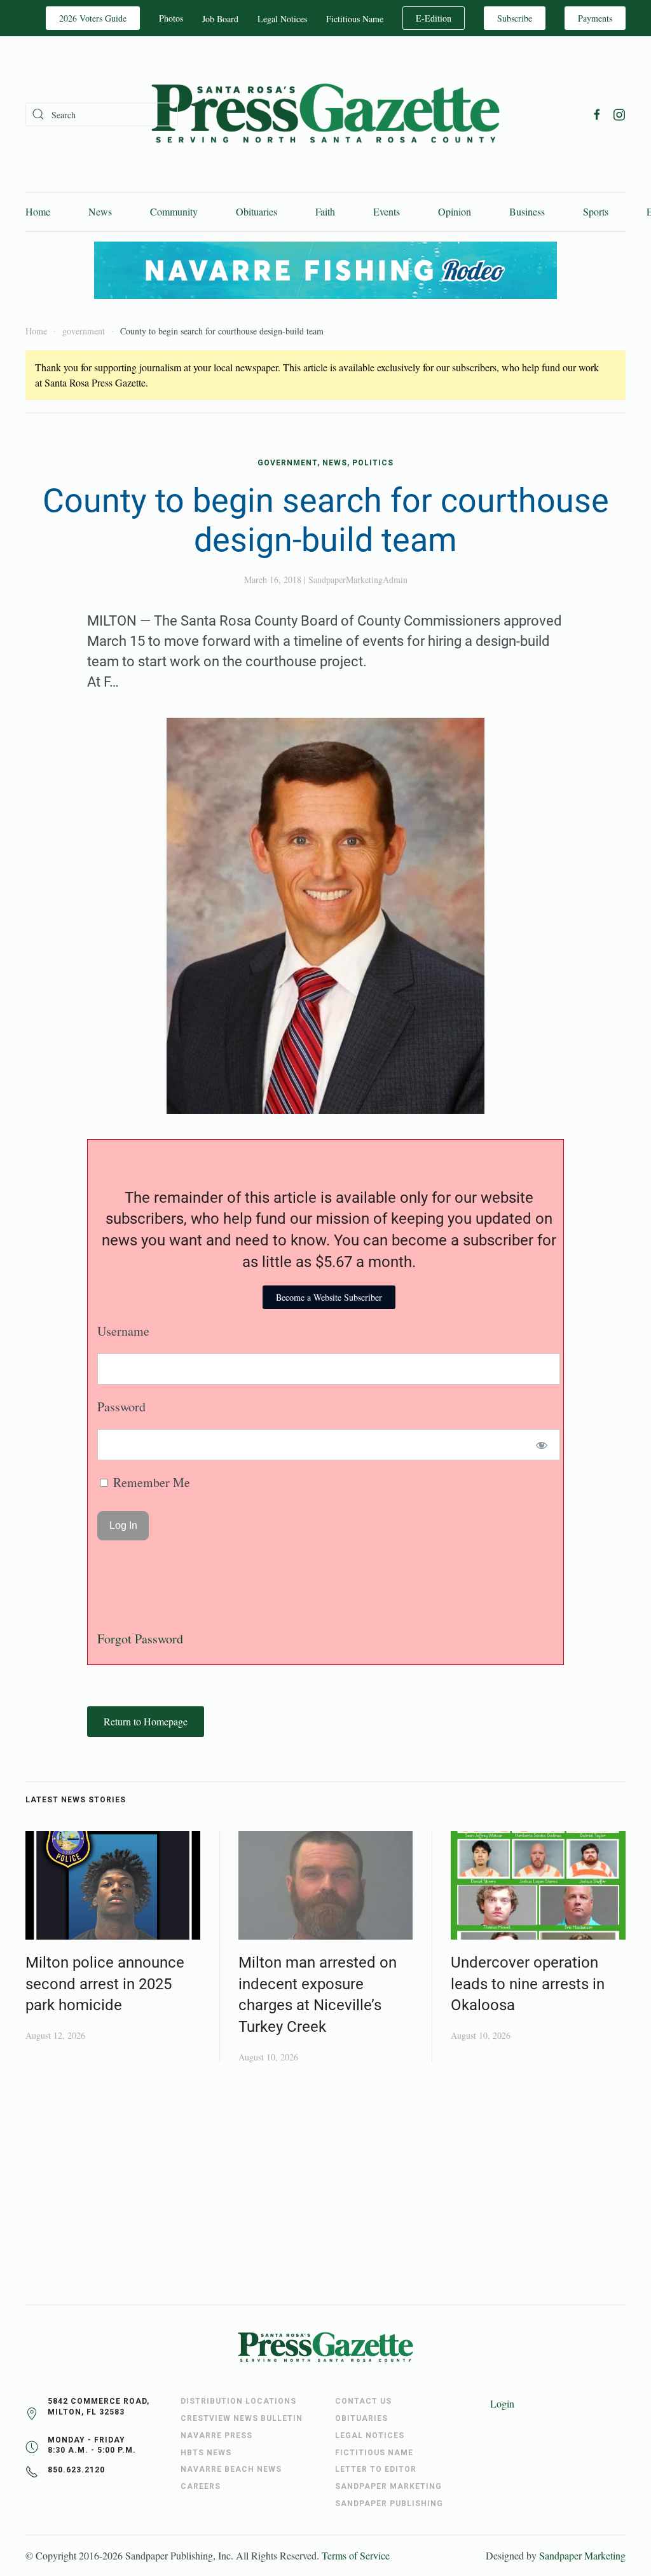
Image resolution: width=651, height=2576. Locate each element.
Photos (171, 18)
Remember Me (150, 1482)
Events (387, 211)
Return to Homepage (146, 1721)
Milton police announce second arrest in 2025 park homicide (105, 1984)
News (100, 211)
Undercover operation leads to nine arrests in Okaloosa (528, 1984)
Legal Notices (282, 19)
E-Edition (434, 18)
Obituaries (257, 211)
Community (174, 211)
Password (121, 1407)
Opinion (455, 211)
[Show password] (542, 1445)
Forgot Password (140, 1639)
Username (123, 1331)
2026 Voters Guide (93, 18)
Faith (325, 211)
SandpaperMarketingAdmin (358, 579)
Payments (595, 18)
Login (502, 2403)
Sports (596, 211)
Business (527, 211)
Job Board (220, 19)
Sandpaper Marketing (582, 2555)
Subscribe (515, 18)
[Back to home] (325, 114)
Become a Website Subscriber (329, 1297)
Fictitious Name (355, 19)
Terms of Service (356, 2555)
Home (38, 211)
